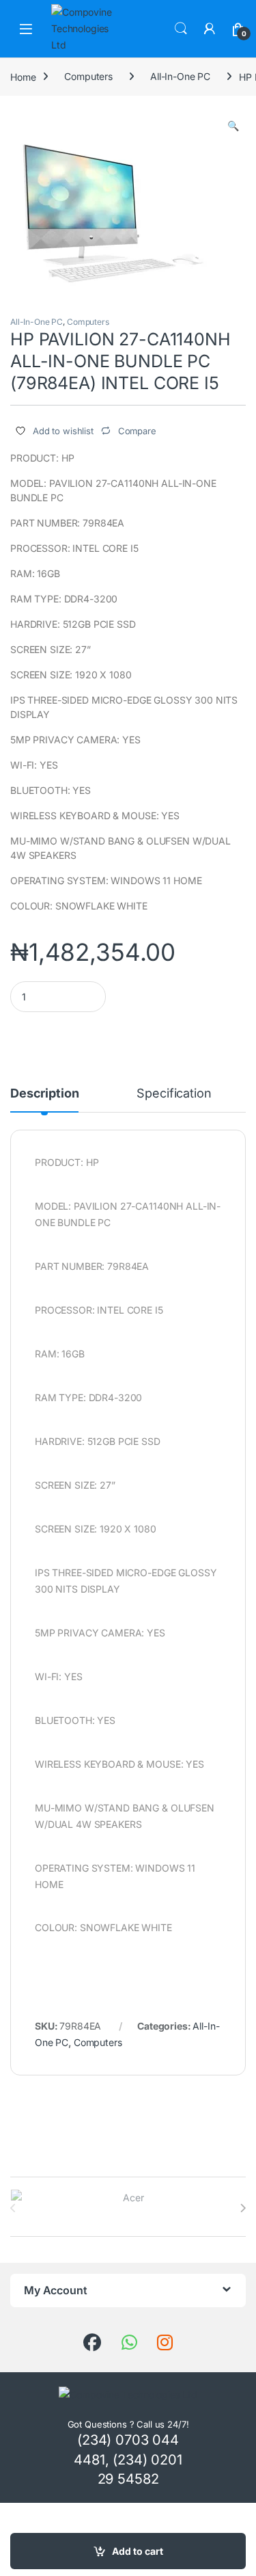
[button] (233, 126)
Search (181, 29)
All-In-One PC (180, 76)
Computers (88, 76)
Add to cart (138, 2551)
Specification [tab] (174, 1094)
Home (23, 76)
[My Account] (210, 29)
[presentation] (243, 2208)
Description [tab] (44, 1094)
